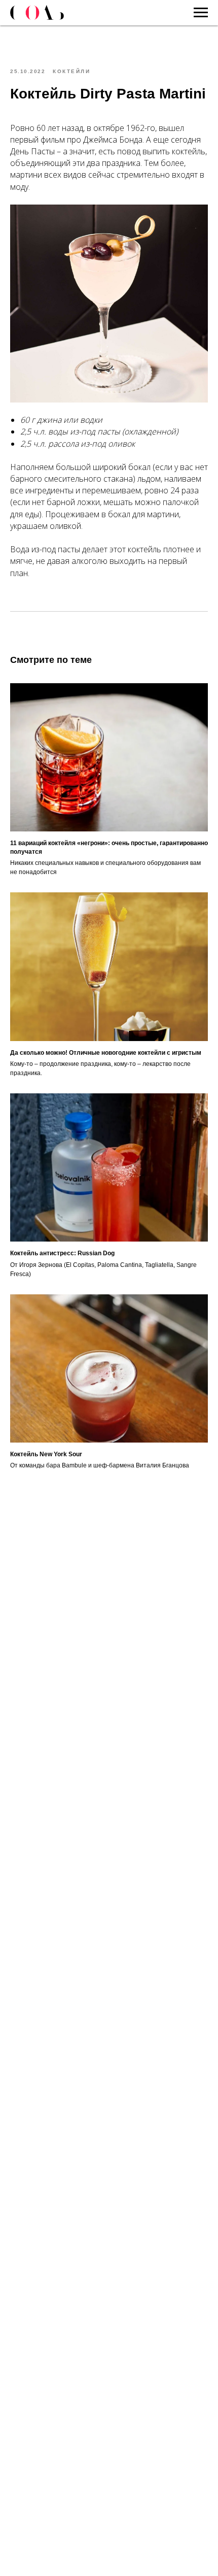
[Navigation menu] (201, 13)
